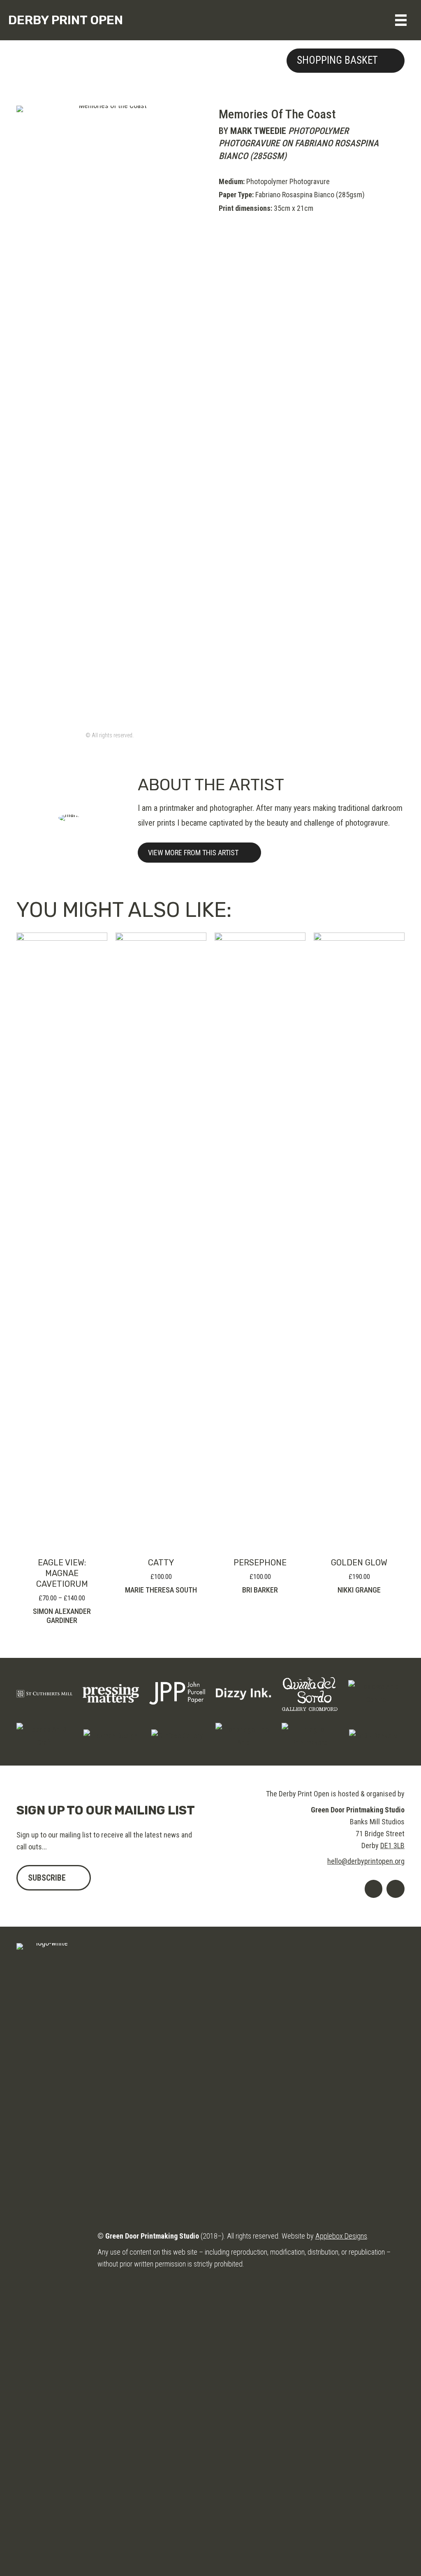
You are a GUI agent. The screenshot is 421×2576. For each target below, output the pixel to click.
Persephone (260, 1563)
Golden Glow (359, 1563)
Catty (161, 1563)
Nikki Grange (359, 1590)
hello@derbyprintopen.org (366, 1861)
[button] (346, 61)
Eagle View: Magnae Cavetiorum (62, 1573)
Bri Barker (260, 1590)
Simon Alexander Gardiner (62, 1616)
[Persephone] (260, 1240)
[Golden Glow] (359, 1240)
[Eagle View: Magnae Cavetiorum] (62, 1240)
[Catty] (161, 1240)
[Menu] (401, 20)
